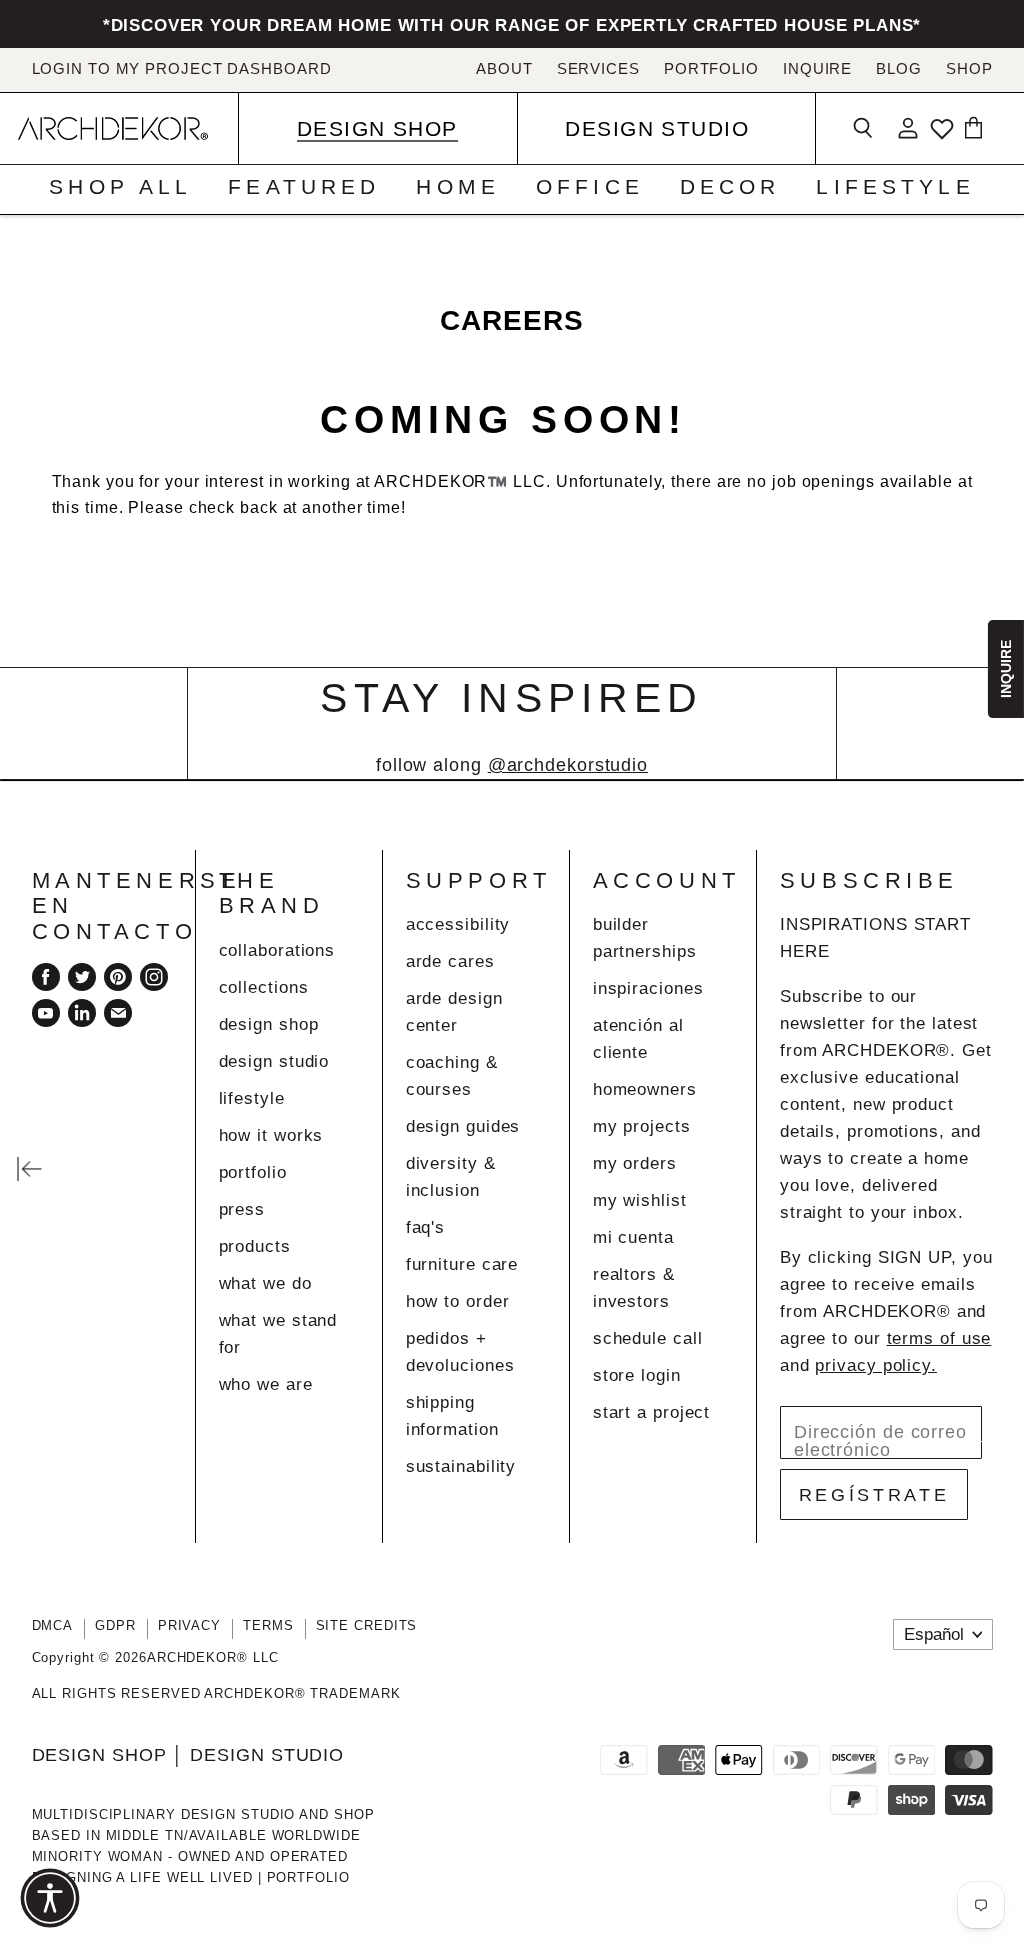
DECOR (730, 187)
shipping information (452, 1416)
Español (934, 1634)
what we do (265, 1283)
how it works (271, 1135)
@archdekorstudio (568, 765)
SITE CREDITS (367, 1625)
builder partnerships (645, 938)
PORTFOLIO (711, 69)
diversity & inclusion (451, 1177)
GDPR (115, 1625)
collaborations (277, 950)
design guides (463, 1126)
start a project (652, 1412)
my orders (635, 1163)
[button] (50, 1898)
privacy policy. (876, 1365)
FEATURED (304, 187)
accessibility (458, 924)
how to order (458, 1301)
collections (264, 987)
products (255, 1246)
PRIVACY (189, 1625)
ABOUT (504, 69)
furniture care (462, 1264)
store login (637, 1375)
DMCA (53, 1625)
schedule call (648, 1338)
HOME (458, 187)
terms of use (939, 1338)
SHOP (969, 69)
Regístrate (874, 1494)
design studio (274, 1061)
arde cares (450, 961)
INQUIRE (817, 69)
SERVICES (598, 69)
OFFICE (590, 187)
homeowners (645, 1089)
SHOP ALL (120, 187)
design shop (269, 1024)
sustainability (461, 1466)
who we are (266, 1384)
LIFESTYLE (895, 187)
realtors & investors (634, 1288)
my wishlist (640, 1200)
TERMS (268, 1625)
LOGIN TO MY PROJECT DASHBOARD (182, 69)
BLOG (899, 69)
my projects (642, 1126)
